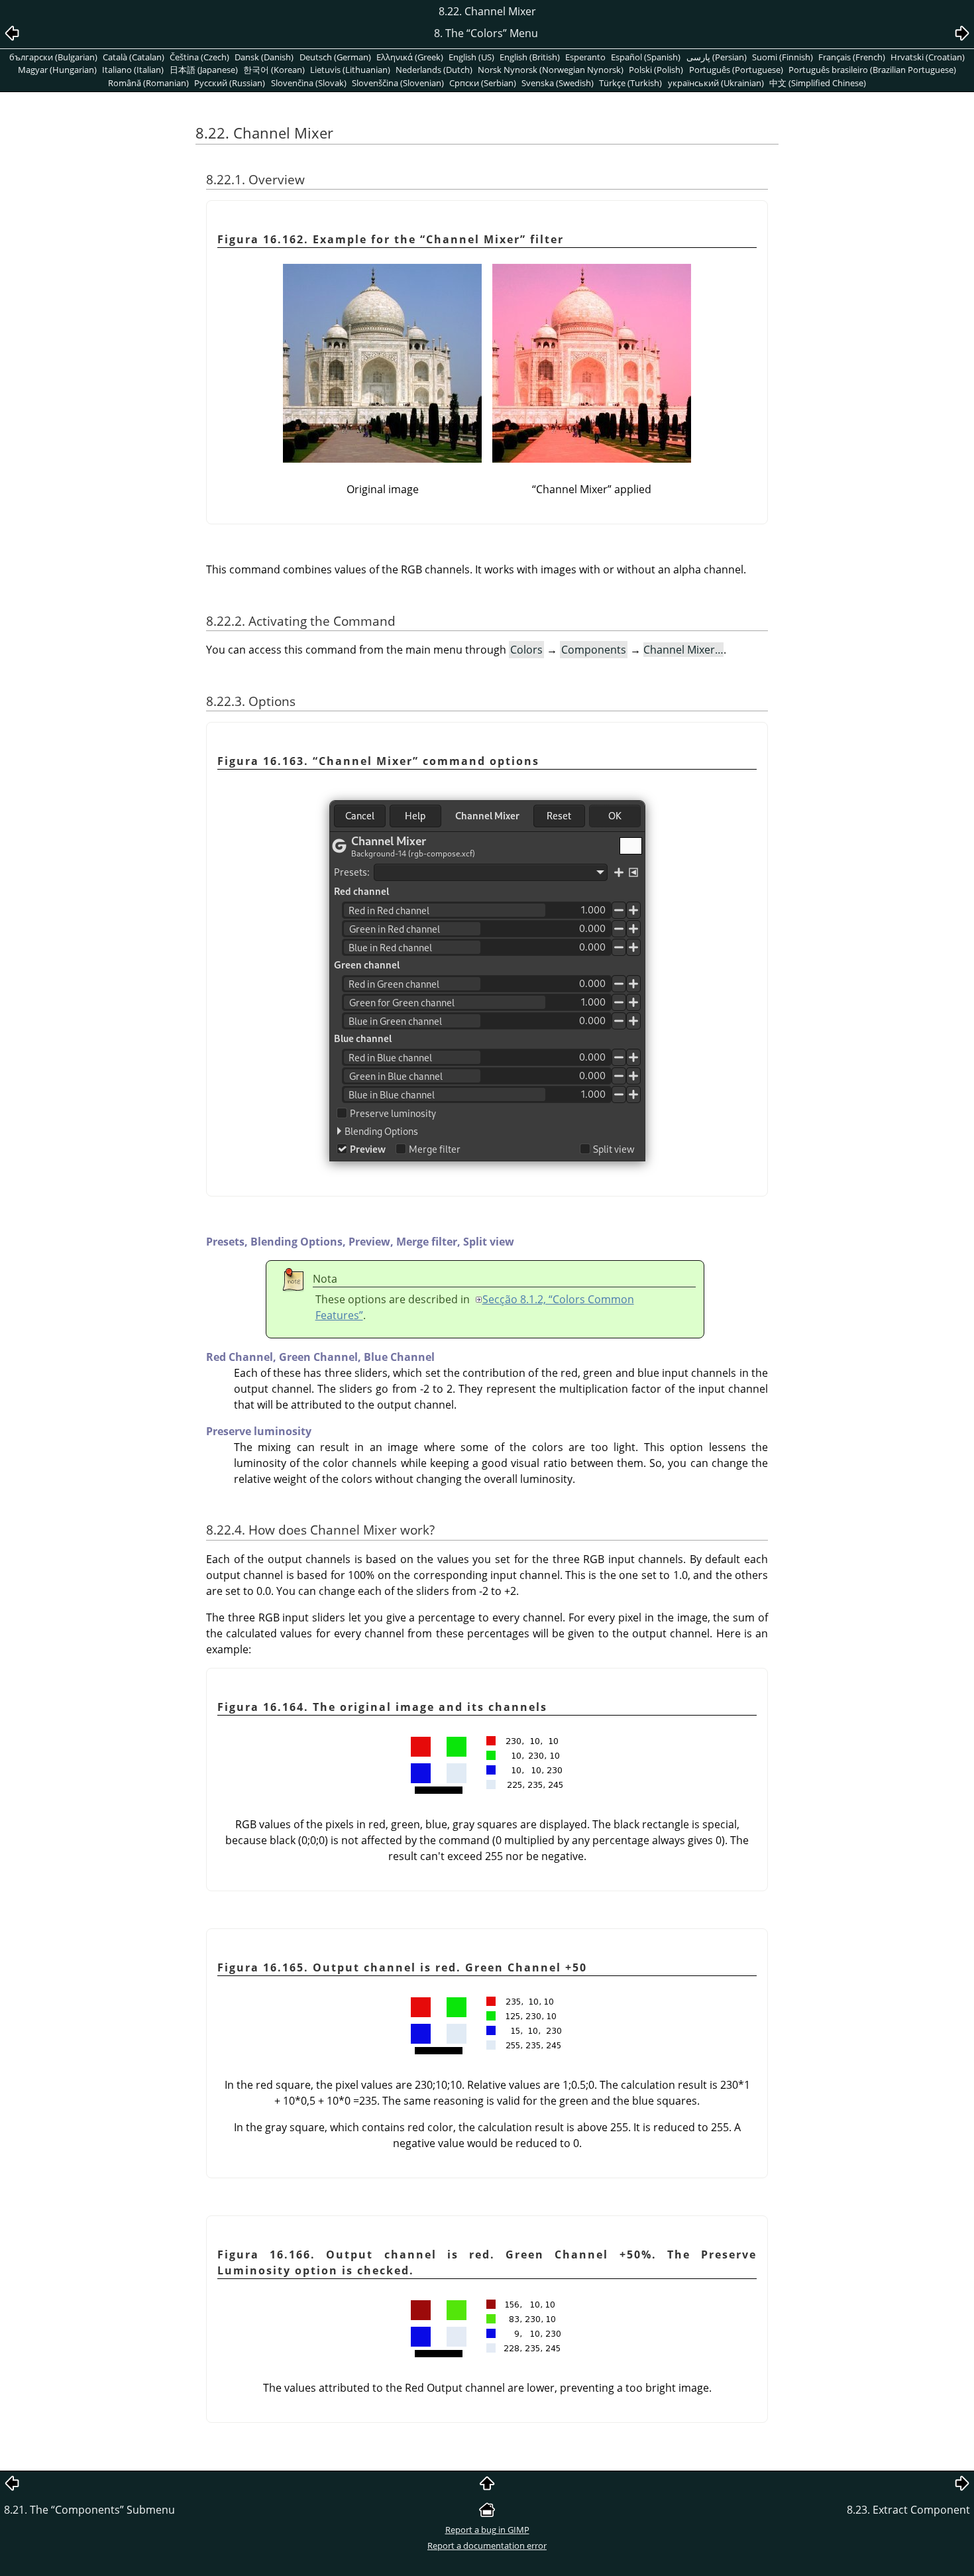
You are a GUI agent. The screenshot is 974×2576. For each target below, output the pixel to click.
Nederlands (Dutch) (434, 70)
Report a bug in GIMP (487, 2530)
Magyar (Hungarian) (57, 70)
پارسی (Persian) (717, 57)
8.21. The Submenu (89, 2510)
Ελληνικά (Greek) (410, 57)
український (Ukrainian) (716, 83)
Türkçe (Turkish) (630, 83)
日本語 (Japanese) (204, 70)
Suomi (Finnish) (783, 57)
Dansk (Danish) (264, 57)
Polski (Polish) (656, 70)
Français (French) (852, 57)
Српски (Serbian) (483, 83)
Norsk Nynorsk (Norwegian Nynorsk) (551, 70)
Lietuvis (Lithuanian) (350, 70)
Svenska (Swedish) (558, 83)
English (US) (471, 57)
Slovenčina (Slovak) (309, 83)
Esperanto (585, 57)
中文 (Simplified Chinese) (818, 83)
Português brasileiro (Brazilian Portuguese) (872, 70)
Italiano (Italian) (133, 70)
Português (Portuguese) (736, 70)
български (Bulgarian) (53, 57)
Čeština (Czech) (199, 57)
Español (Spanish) (646, 57)
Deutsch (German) (335, 57)
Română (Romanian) (148, 83)
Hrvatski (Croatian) (928, 57)
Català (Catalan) (134, 57)
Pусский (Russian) (230, 83)
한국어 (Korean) (274, 70)
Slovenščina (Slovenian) (398, 83)
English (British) (530, 57)
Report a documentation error (487, 2546)
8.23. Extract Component (908, 2510)
